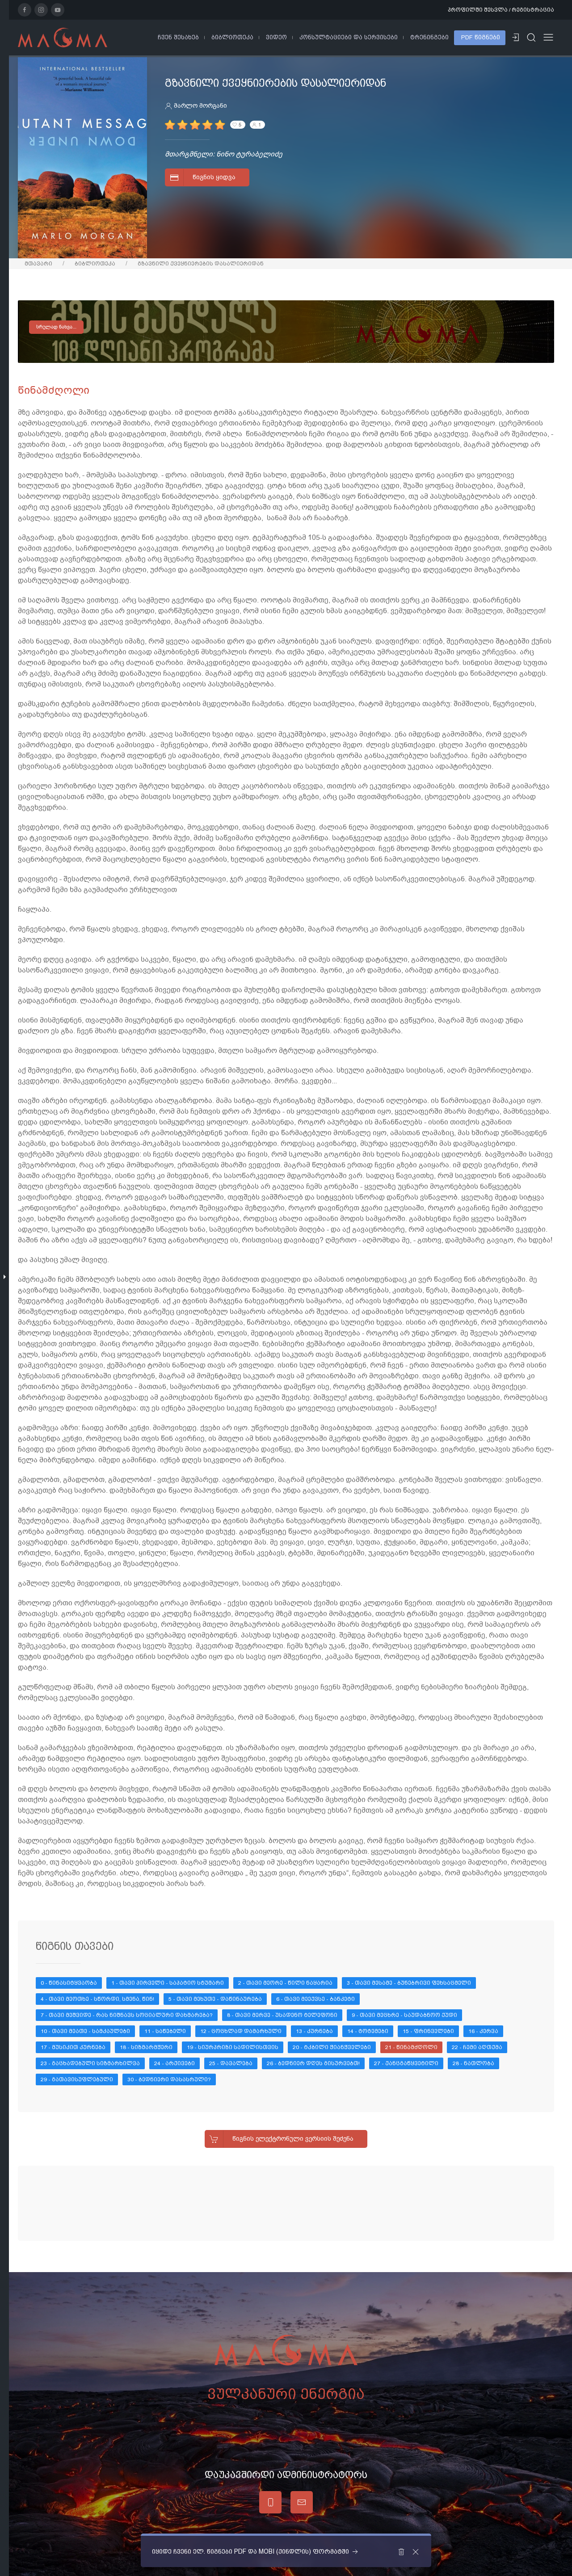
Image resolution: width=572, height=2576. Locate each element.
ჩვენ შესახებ (178, 37)
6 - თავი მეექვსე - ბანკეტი (315, 1999)
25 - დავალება (231, 2063)
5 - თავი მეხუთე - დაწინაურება (215, 1999)
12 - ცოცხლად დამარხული (241, 2031)
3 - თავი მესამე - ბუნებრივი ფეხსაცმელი (409, 1983)
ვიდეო (276, 37)
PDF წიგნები (481, 37)
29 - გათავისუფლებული (77, 2079)
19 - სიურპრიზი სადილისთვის (233, 2047)
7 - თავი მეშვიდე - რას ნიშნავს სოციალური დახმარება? (127, 2015)
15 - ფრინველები (428, 2031)
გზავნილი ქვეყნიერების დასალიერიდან (201, 264)
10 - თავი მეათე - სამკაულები (85, 2031)
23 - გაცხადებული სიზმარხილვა (90, 2063)
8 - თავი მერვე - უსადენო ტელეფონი (282, 2015)
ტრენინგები (429, 37)
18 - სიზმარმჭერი (146, 2047)
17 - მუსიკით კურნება (73, 2047)
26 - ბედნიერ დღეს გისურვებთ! (313, 2063)
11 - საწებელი (165, 2031)
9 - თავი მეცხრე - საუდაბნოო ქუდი (404, 2015)
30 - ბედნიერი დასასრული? (169, 2079)
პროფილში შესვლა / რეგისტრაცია (501, 10)
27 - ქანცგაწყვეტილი (406, 2063)
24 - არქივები (175, 2063)
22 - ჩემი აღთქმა (477, 2047)
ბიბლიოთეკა (232, 37)
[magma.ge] (63, 37)
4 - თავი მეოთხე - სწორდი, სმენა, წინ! (97, 1999)
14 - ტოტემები (368, 2031)
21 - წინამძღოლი (411, 2047)
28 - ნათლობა (473, 2063)
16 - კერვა (483, 2031)
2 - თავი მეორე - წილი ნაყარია (285, 1983)
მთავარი (38, 264)
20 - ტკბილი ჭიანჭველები (332, 2047)
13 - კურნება (314, 2031)
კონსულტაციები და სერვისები (349, 37)
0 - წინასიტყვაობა (69, 1983)
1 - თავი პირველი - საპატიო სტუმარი (168, 1983)
